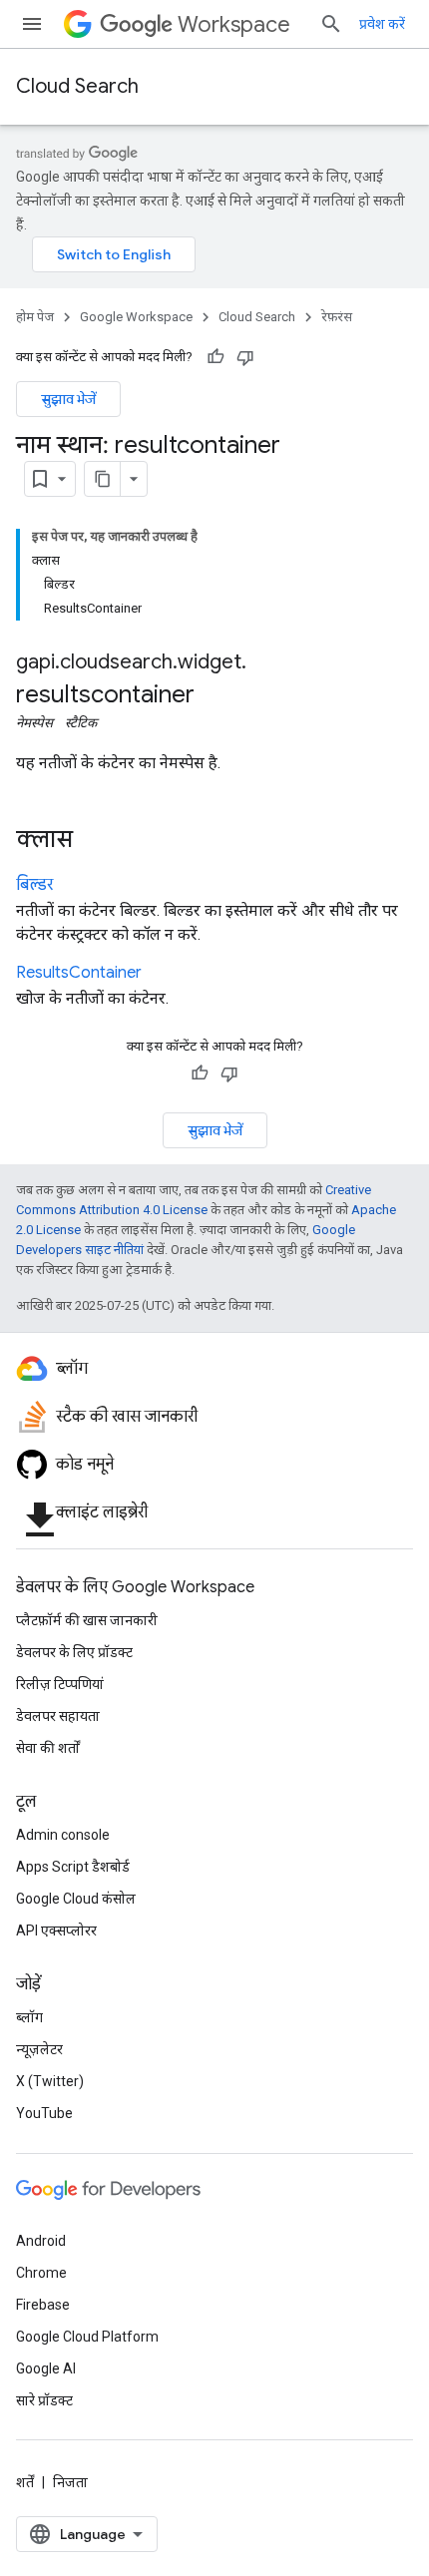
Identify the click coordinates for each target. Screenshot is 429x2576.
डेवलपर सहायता (58, 1716)
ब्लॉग (29, 2017)
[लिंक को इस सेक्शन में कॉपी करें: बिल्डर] (73, 886)
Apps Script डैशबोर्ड (73, 1867)
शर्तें (25, 2482)
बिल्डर (34, 885)
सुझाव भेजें (68, 399)
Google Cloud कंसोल (76, 1899)
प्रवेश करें (382, 24)
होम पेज (35, 317)
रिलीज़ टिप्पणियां (60, 1684)
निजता (70, 2482)
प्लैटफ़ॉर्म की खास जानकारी (87, 1620)
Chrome (41, 2273)
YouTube (44, 2113)
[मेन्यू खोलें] (32, 24)
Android (41, 2241)
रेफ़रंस (337, 317)
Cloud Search (77, 86)
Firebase (43, 2305)
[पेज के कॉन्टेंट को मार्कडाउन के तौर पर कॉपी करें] (103, 479)
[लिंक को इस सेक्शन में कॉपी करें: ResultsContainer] (162, 974)
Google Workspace (136, 317)
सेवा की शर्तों (48, 1748)
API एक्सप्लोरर (56, 1931)
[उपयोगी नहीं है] (245, 357)
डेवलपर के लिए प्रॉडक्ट (74, 1652)
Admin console (63, 1835)
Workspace (234, 24)
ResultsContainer (79, 973)
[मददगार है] (215, 357)
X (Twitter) (50, 2081)
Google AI (46, 2368)
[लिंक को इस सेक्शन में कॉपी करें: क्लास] (93, 841)
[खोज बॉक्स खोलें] (331, 24)
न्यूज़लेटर (39, 2049)
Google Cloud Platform (87, 2337)
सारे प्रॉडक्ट (44, 2400)
